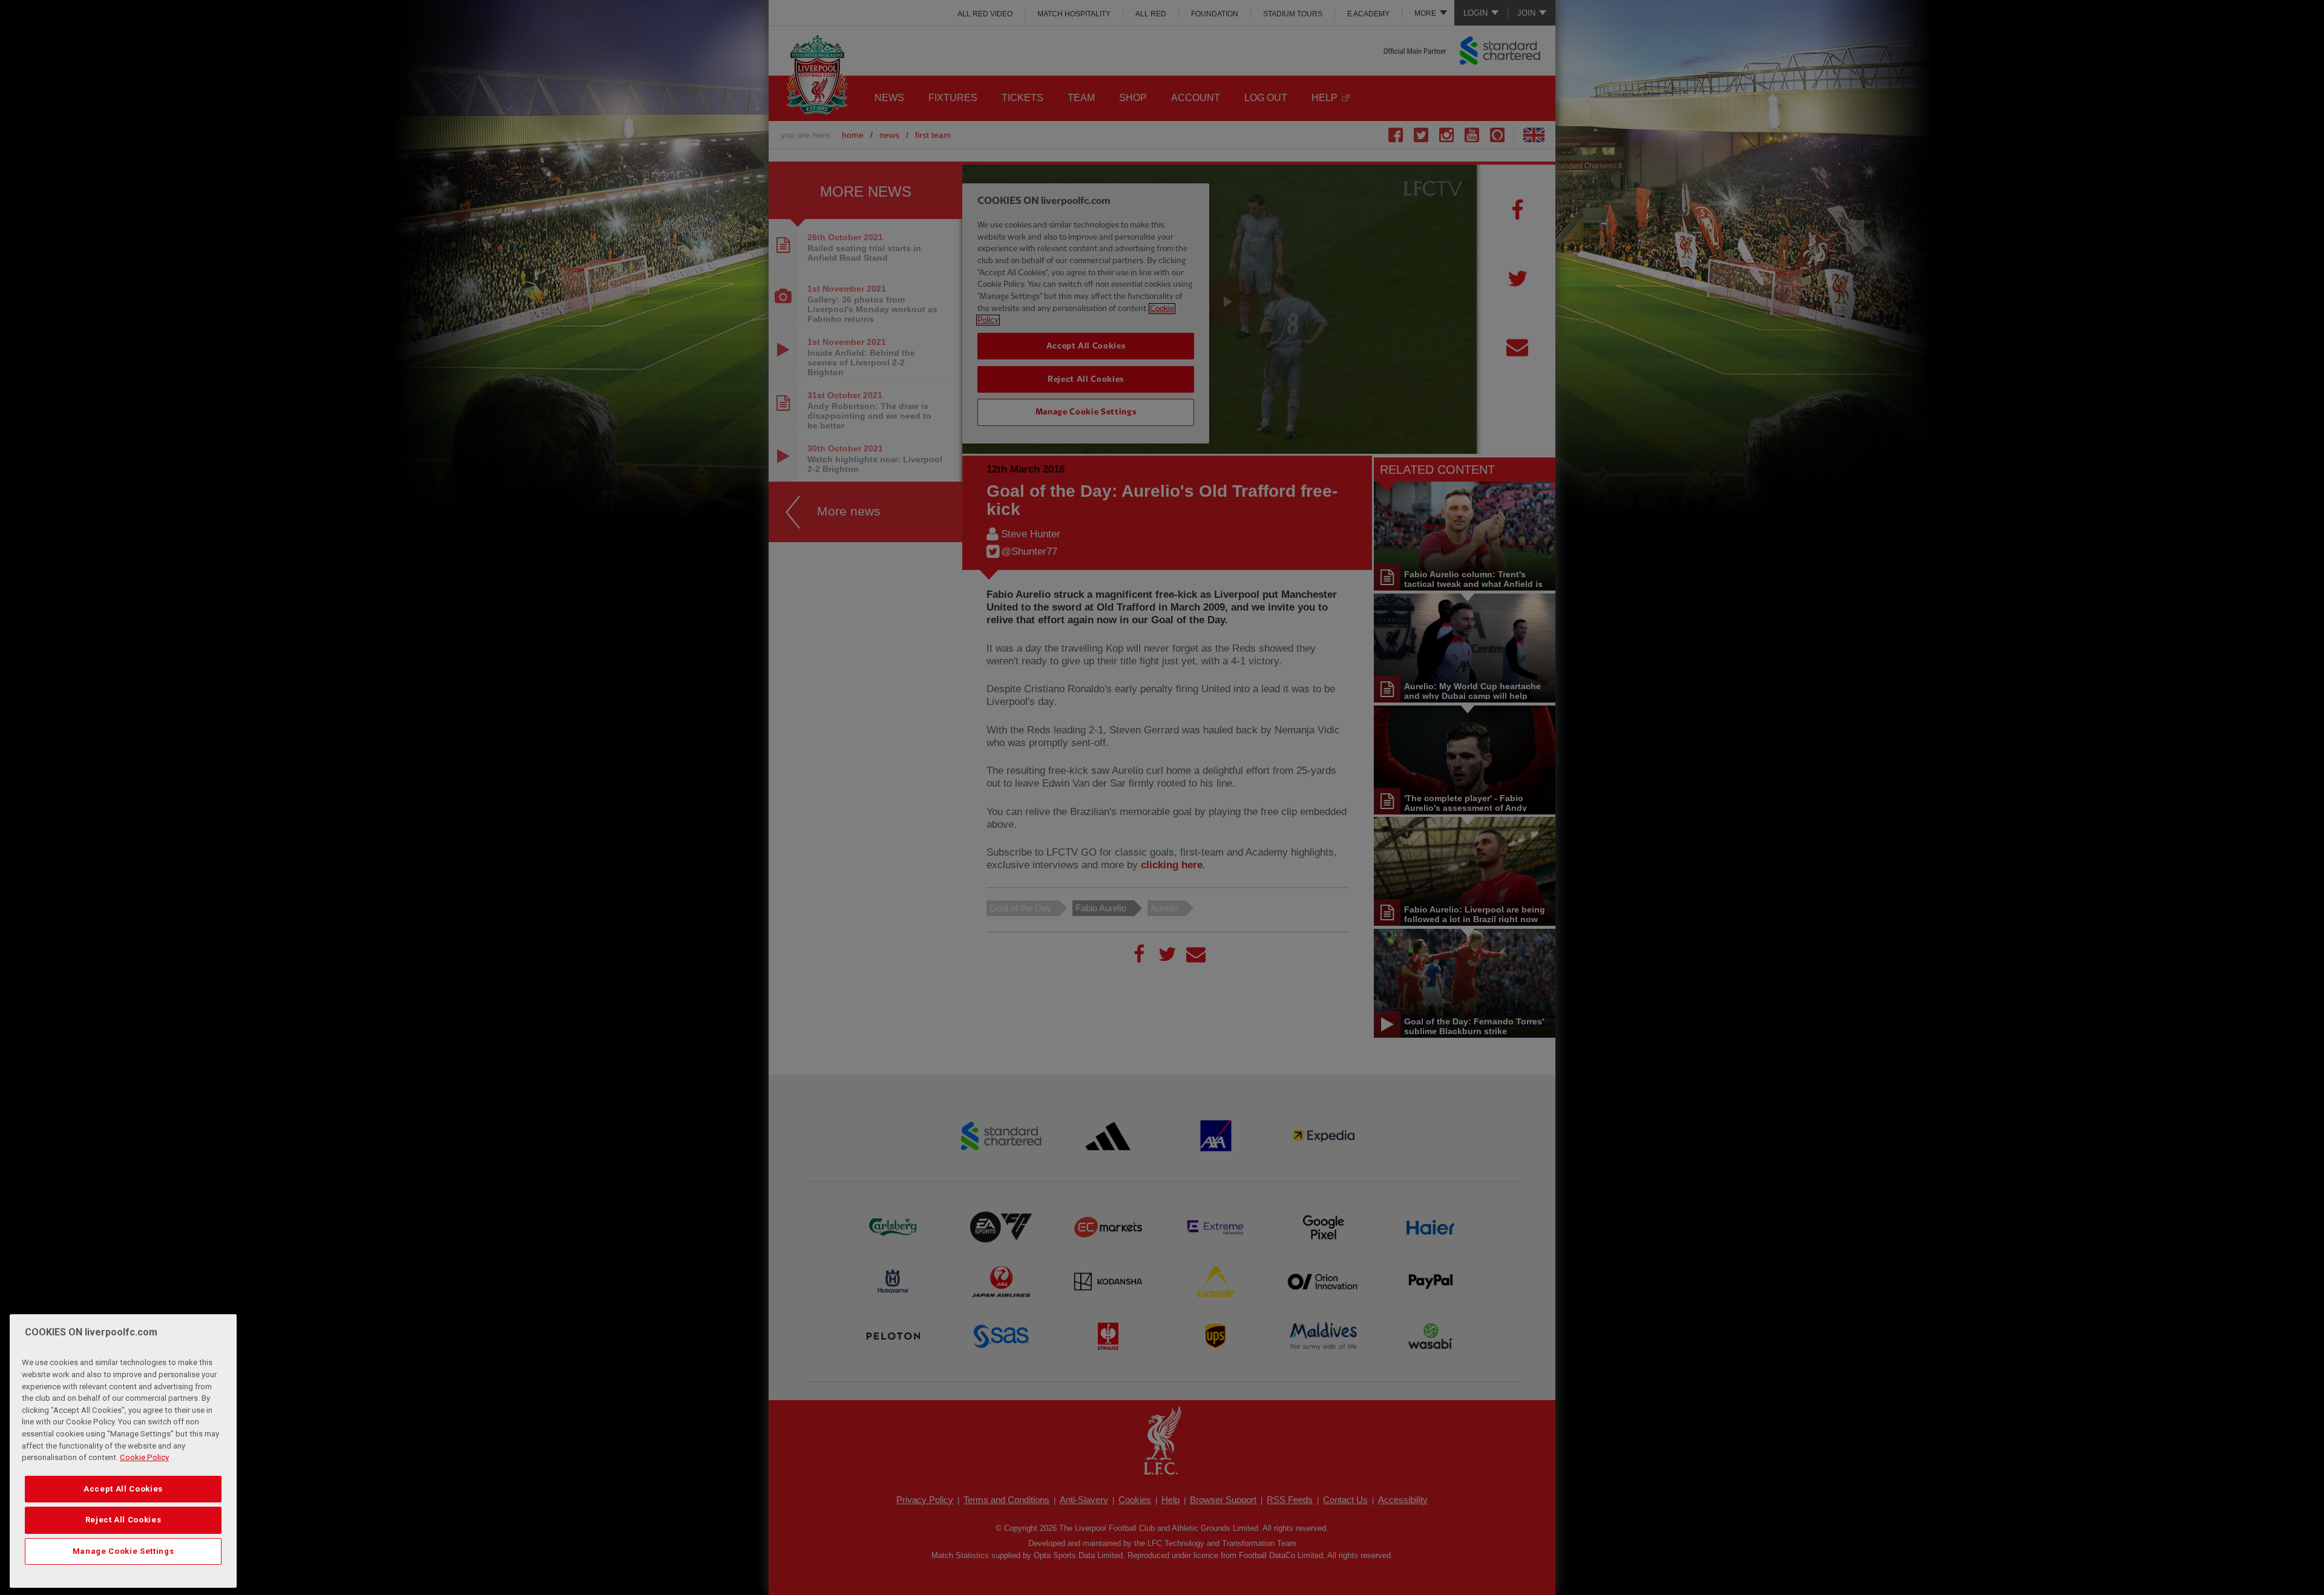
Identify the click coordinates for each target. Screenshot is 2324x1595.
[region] (123, 1451)
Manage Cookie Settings (123, 1551)
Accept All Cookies (123, 1489)
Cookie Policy (144, 1458)
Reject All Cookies (123, 1520)
